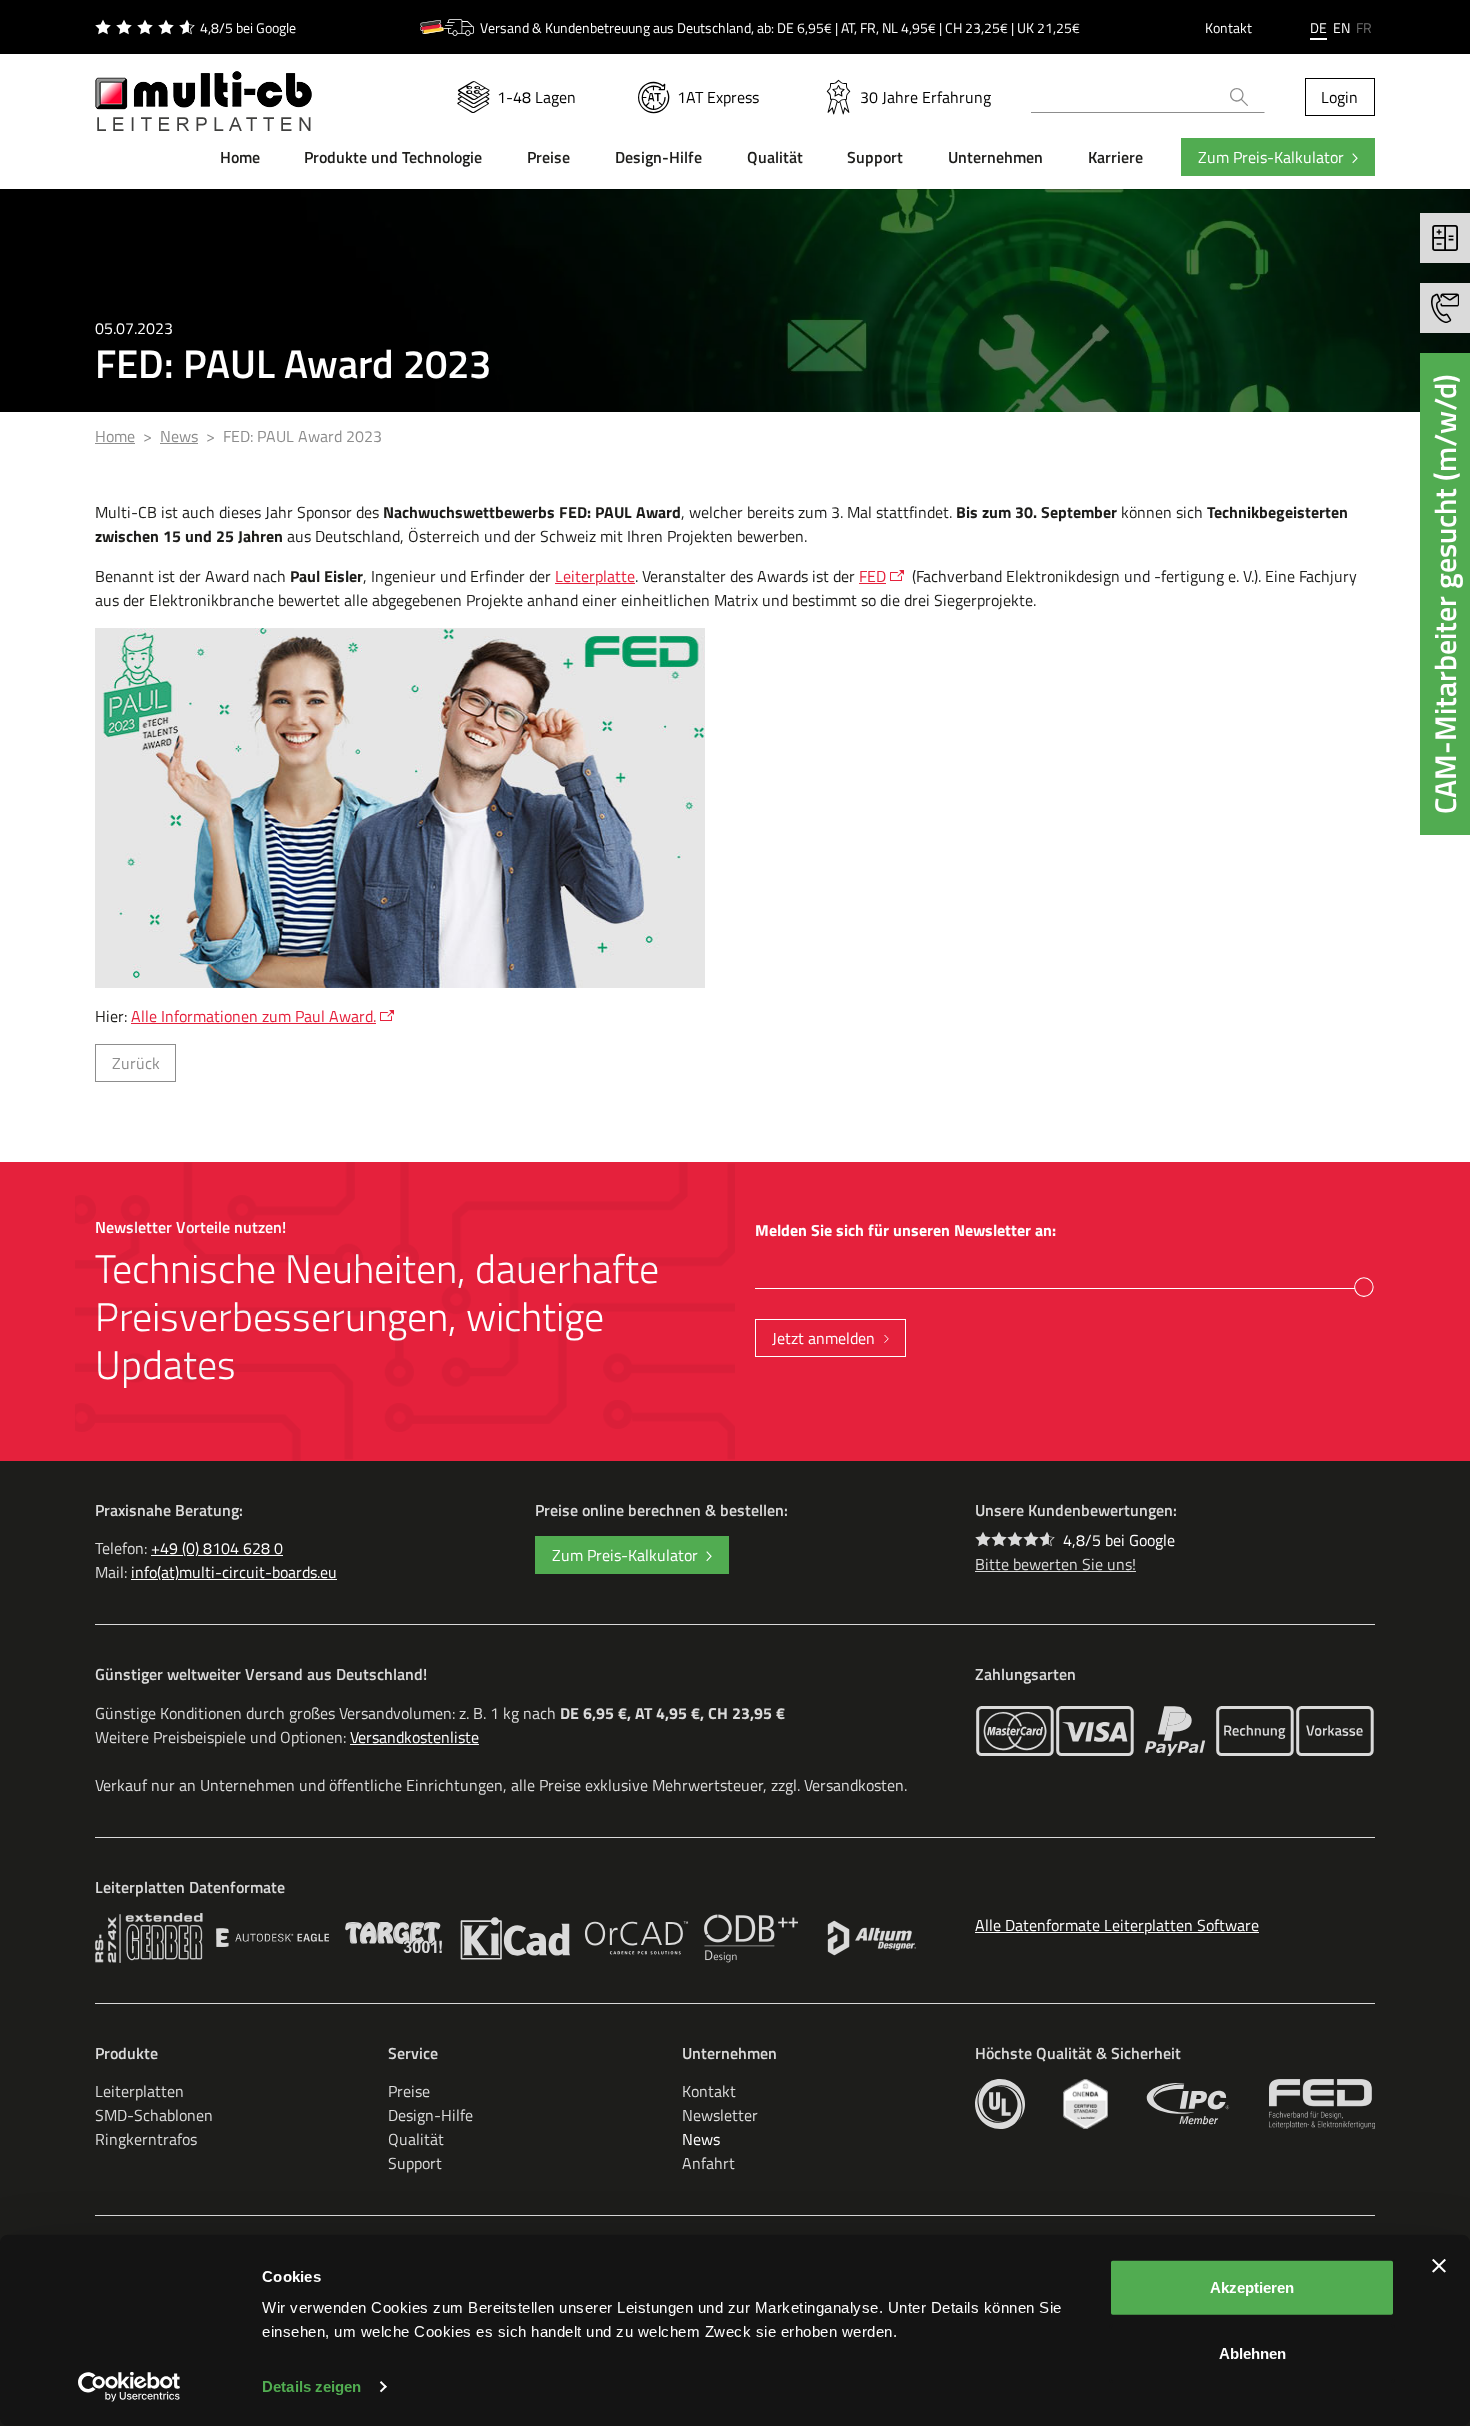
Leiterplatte (595, 576)
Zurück (136, 1063)
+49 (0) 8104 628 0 (217, 1548)
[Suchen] (1239, 97)
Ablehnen (1252, 2352)
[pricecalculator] (1445, 238)
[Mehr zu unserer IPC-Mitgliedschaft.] (1188, 2104)
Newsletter (720, 2115)
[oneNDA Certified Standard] (1085, 2104)
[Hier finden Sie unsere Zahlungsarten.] (1015, 1731)
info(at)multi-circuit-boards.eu (234, 1572)
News (701, 2139)
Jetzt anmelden (823, 1338)
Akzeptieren (1252, 2287)
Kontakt (1228, 27)
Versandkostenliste (414, 1737)
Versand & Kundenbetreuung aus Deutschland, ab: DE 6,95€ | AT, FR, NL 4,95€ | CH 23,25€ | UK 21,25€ (780, 27)
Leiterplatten (139, 2091)
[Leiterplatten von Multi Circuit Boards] (203, 89)
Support (415, 2163)
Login (1339, 97)
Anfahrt (708, 2163)
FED (872, 576)
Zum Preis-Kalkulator (1271, 157)
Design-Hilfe (430, 2115)
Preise (409, 2091)
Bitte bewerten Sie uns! (1055, 1564)
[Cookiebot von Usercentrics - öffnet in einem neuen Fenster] (129, 2387)
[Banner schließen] (1439, 2266)
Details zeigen (311, 2386)
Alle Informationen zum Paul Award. (253, 1016)
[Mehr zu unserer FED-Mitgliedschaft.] (1322, 2104)
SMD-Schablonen (154, 2115)
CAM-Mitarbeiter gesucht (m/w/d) (1445, 594)
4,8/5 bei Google (1119, 1540)
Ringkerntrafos (146, 2139)
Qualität (416, 2139)
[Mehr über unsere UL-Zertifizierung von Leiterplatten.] (1000, 2104)
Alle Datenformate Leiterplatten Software (1117, 1925)
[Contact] (1445, 308)
